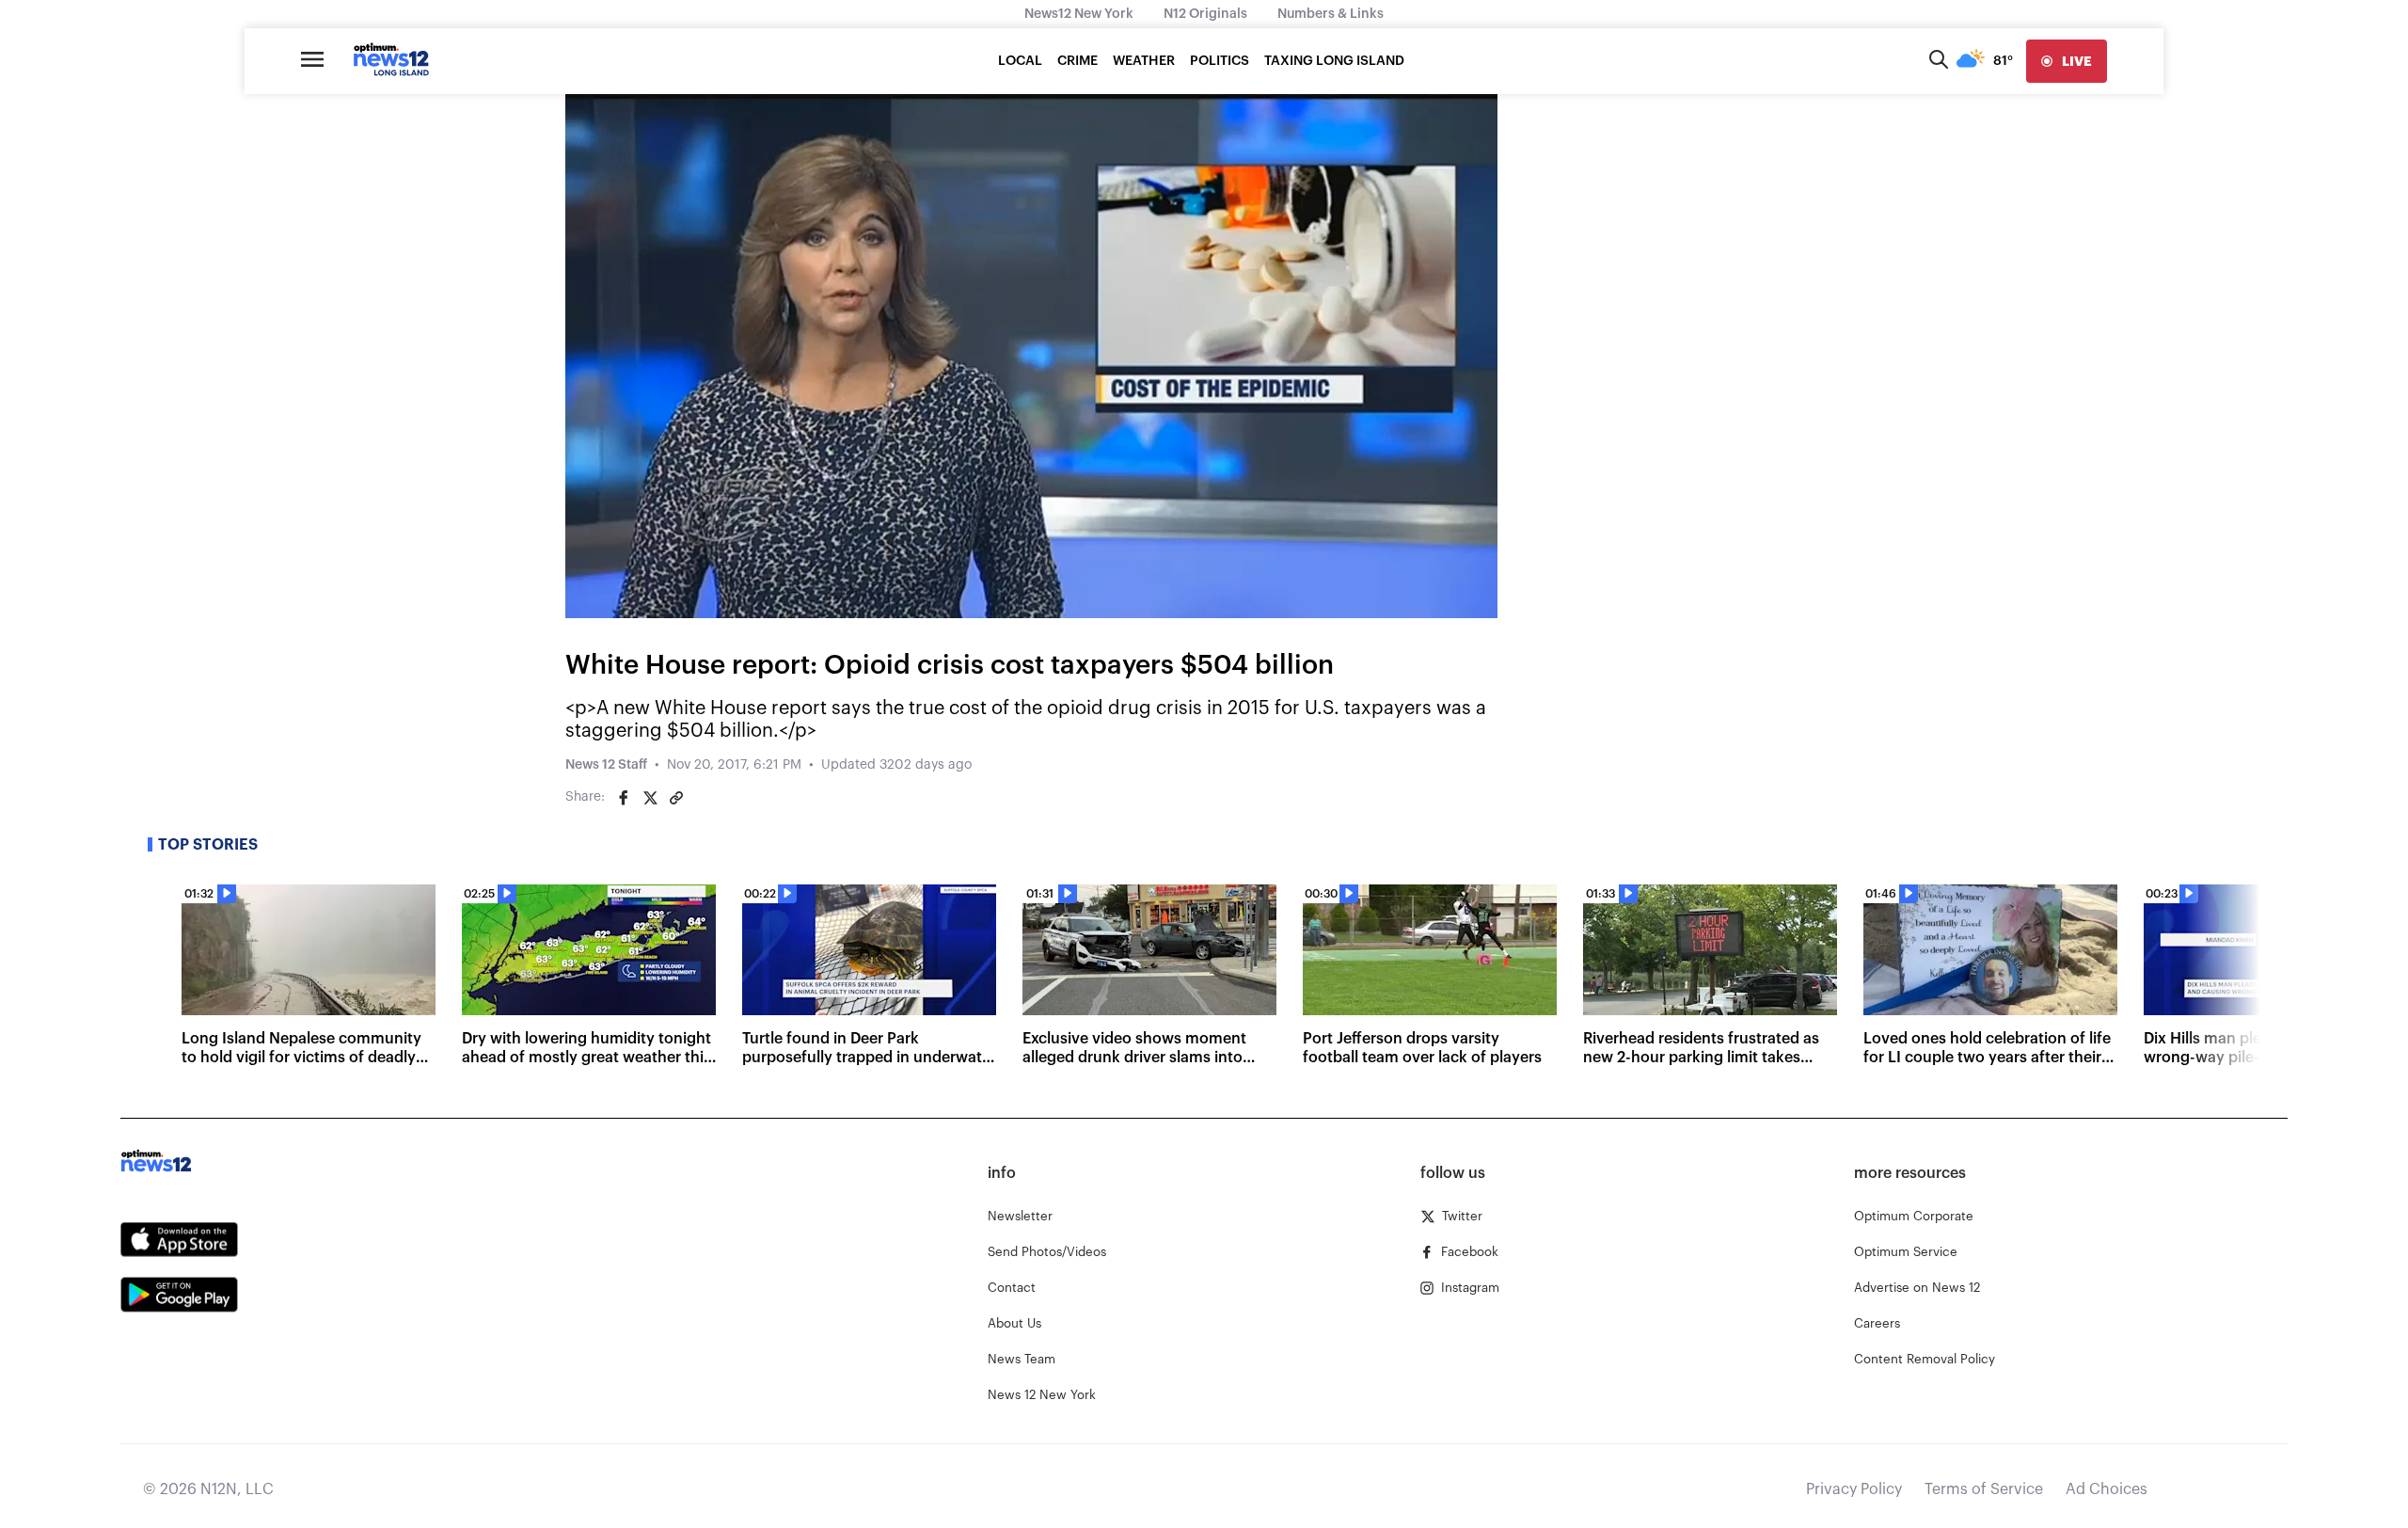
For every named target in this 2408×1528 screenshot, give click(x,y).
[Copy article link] (676, 798)
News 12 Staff (606, 765)
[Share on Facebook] (624, 798)
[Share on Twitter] (650, 798)
